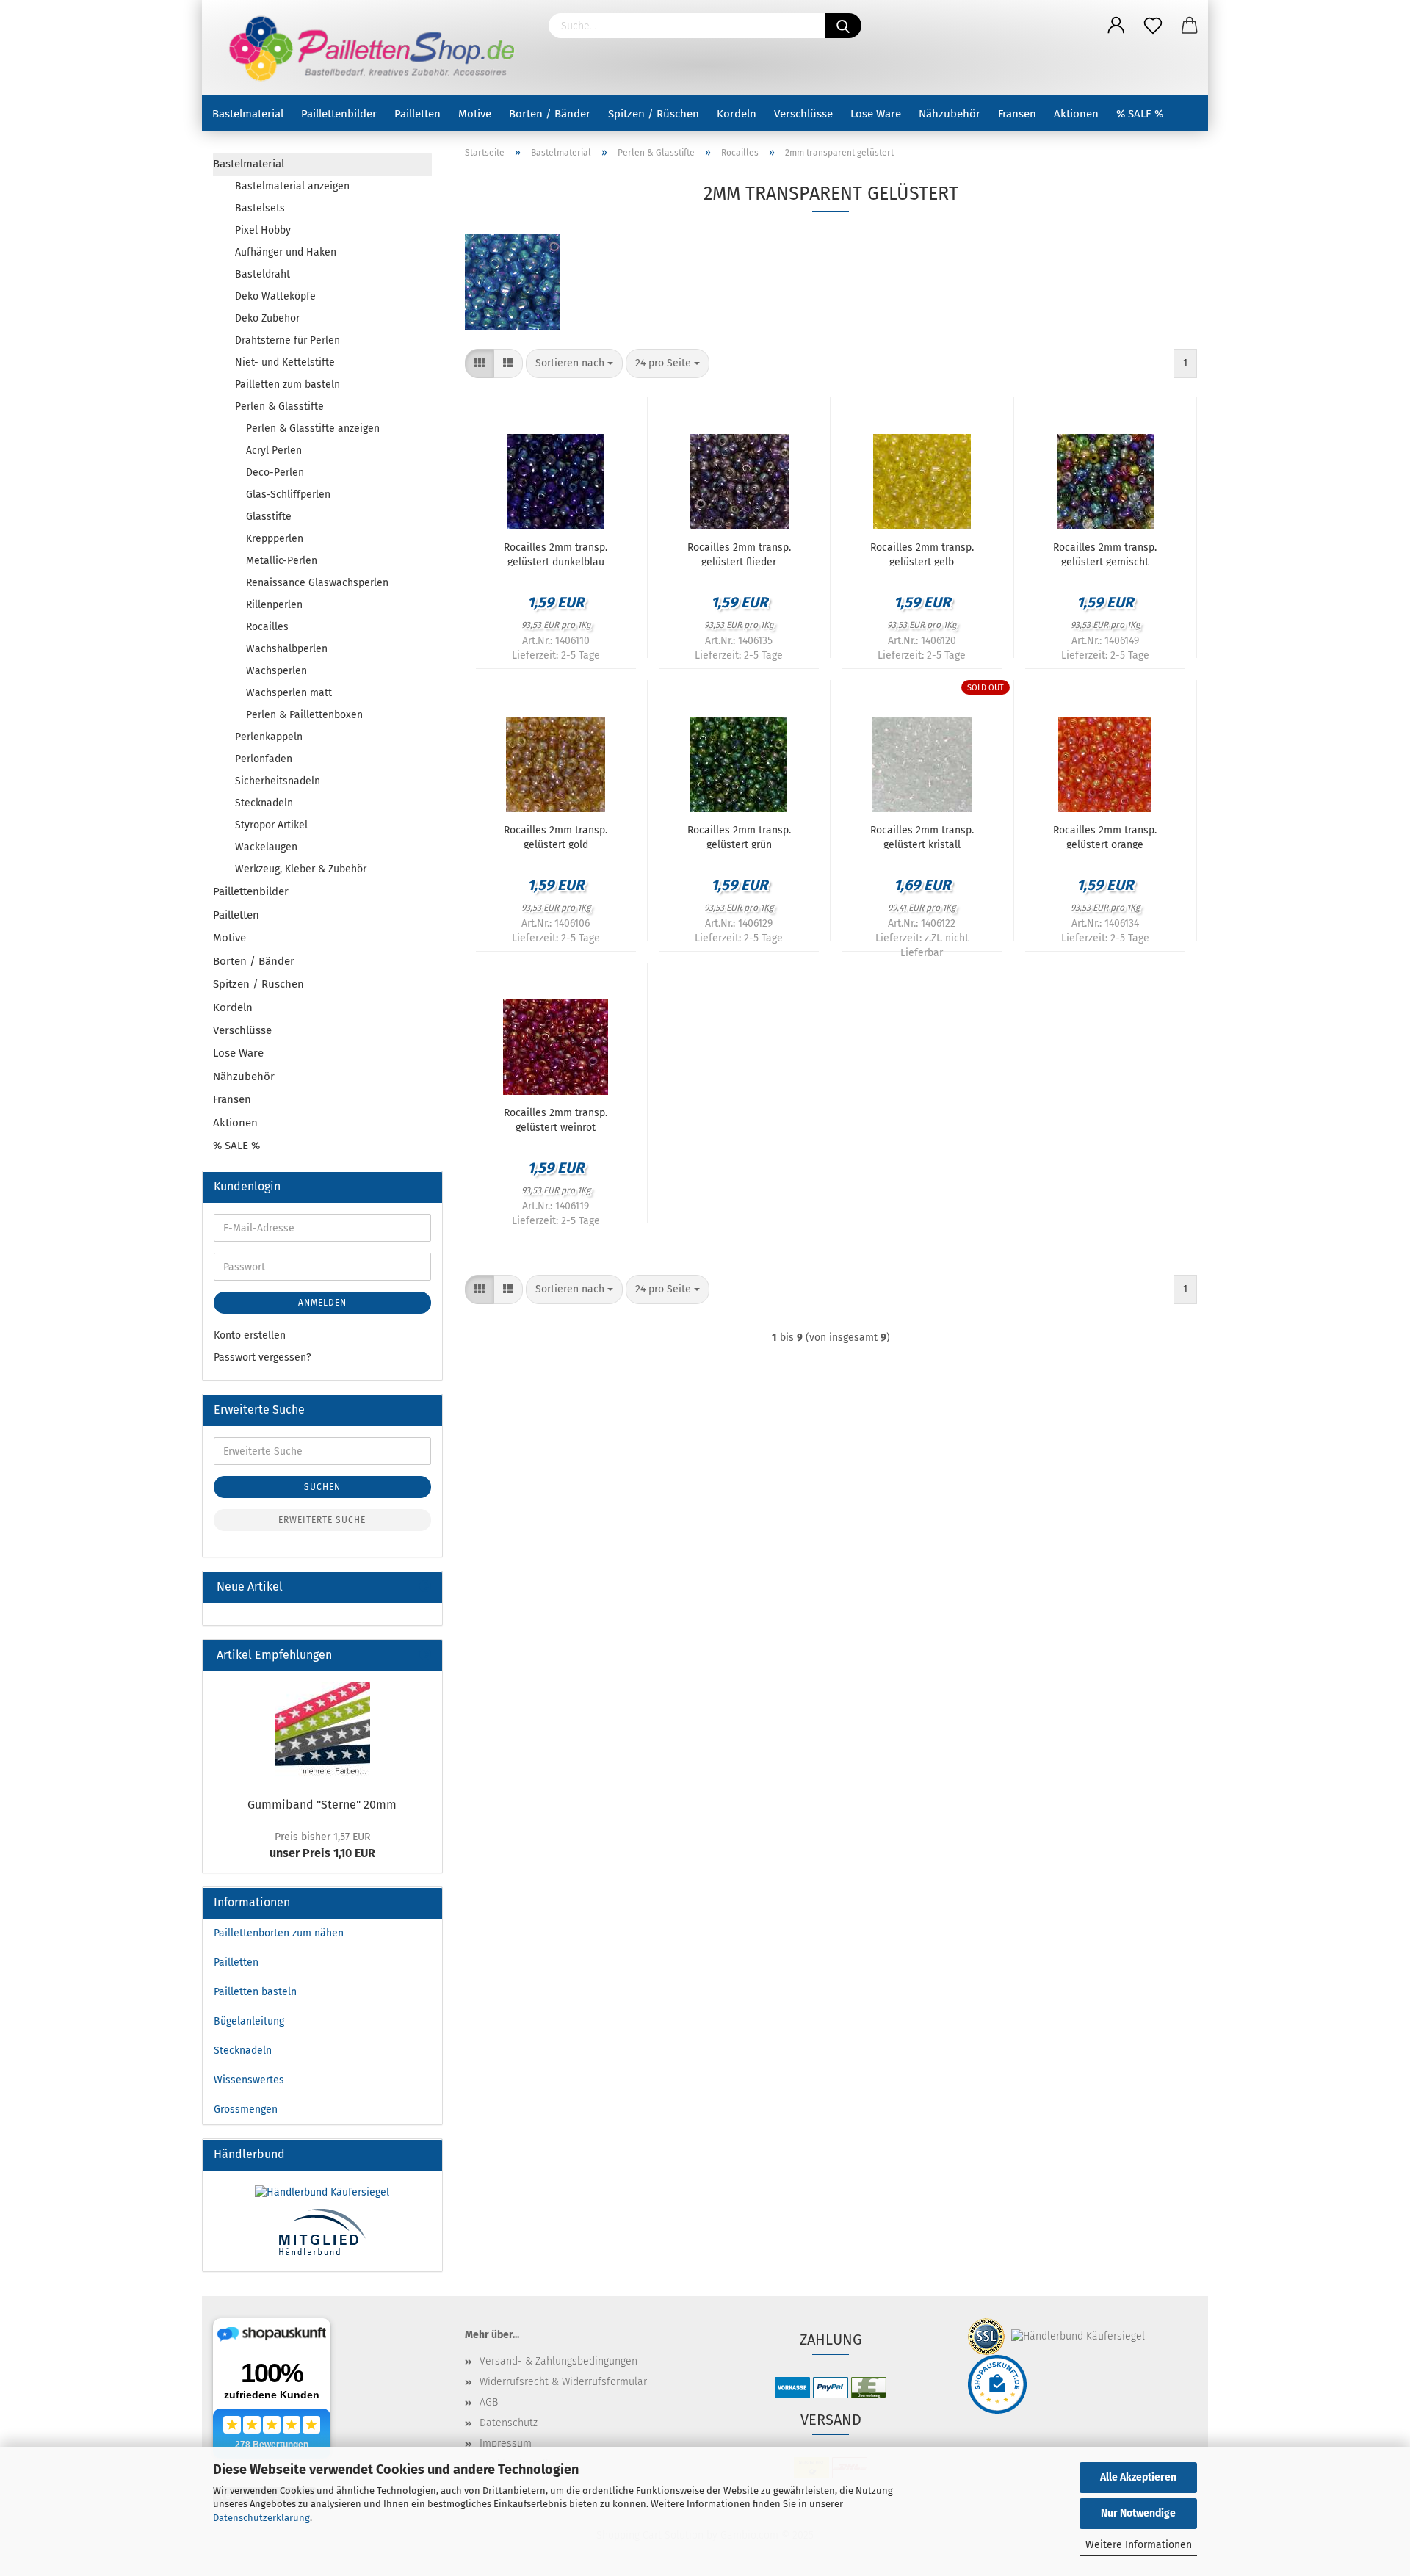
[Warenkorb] (1190, 26)
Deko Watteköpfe (275, 296)
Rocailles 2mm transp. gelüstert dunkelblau (556, 554)
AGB (489, 2402)
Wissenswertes (249, 2080)
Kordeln (737, 114)
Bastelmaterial (248, 114)
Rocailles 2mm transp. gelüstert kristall (922, 836)
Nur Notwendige (1138, 2513)
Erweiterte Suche (322, 1520)
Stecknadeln (264, 803)
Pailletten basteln (255, 1992)
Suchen (322, 1487)
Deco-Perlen (275, 473)
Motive (475, 114)
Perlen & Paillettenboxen (304, 715)
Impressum (506, 2443)
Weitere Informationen (1139, 2545)
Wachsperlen (276, 671)
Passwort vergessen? (262, 1357)
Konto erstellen (250, 1335)
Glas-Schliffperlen (288, 495)
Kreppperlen (275, 539)
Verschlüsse (803, 114)
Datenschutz (509, 2423)
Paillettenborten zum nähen (279, 1933)
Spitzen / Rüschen (654, 114)
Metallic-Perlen (282, 561)
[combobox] (574, 363)
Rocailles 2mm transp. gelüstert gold (556, 836)
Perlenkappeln (269, 737)
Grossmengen (246, 2109)
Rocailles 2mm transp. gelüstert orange (1105, 836)
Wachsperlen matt (289, 693)
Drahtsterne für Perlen (288, 340)
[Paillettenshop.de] (370, 48)
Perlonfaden (264, 759)
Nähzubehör (950, 114)
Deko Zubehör (267, 318)
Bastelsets (260, 208)
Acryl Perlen (274, 451)
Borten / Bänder (550, 114)
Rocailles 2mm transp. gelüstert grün (739, 836)
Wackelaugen (266, 847)
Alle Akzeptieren (1138, 2477)
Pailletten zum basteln (288, 384)
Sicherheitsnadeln (278, 781)
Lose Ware (876, 114)
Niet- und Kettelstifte (285, 362)
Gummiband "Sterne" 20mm (322, 1805)
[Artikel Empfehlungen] (425, 1656)
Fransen (1017, 114)
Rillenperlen (274, 605)
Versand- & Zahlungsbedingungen (558, 2361)
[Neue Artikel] (425, 1587)
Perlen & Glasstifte (279, 406)
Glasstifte (269, 517)
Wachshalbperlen (287, 649)
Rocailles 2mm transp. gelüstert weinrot (556, 1119)
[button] (480, 363)
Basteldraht (263, 274)
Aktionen (1076, 114)
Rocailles (267, 627)
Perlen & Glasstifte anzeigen (313, 428)
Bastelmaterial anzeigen (292, 186)
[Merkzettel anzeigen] (1153, 26)
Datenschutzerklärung (261, 2518)
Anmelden (322, 1303)
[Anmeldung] (1116, 26)
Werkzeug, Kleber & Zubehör (301, 869)
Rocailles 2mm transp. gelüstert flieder (739, 554)
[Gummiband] (322, 1730)
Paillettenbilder (339, 114)
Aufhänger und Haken (286, 252)
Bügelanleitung (249, 2021)
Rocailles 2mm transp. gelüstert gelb (922, 554)
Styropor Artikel (271, 825)
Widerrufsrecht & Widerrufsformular (563, 2382)
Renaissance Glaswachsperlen (317, 583)
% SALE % (1140, 114)
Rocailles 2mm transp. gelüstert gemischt (1105, 554)
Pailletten (417, 114)
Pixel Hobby (263, 230)
